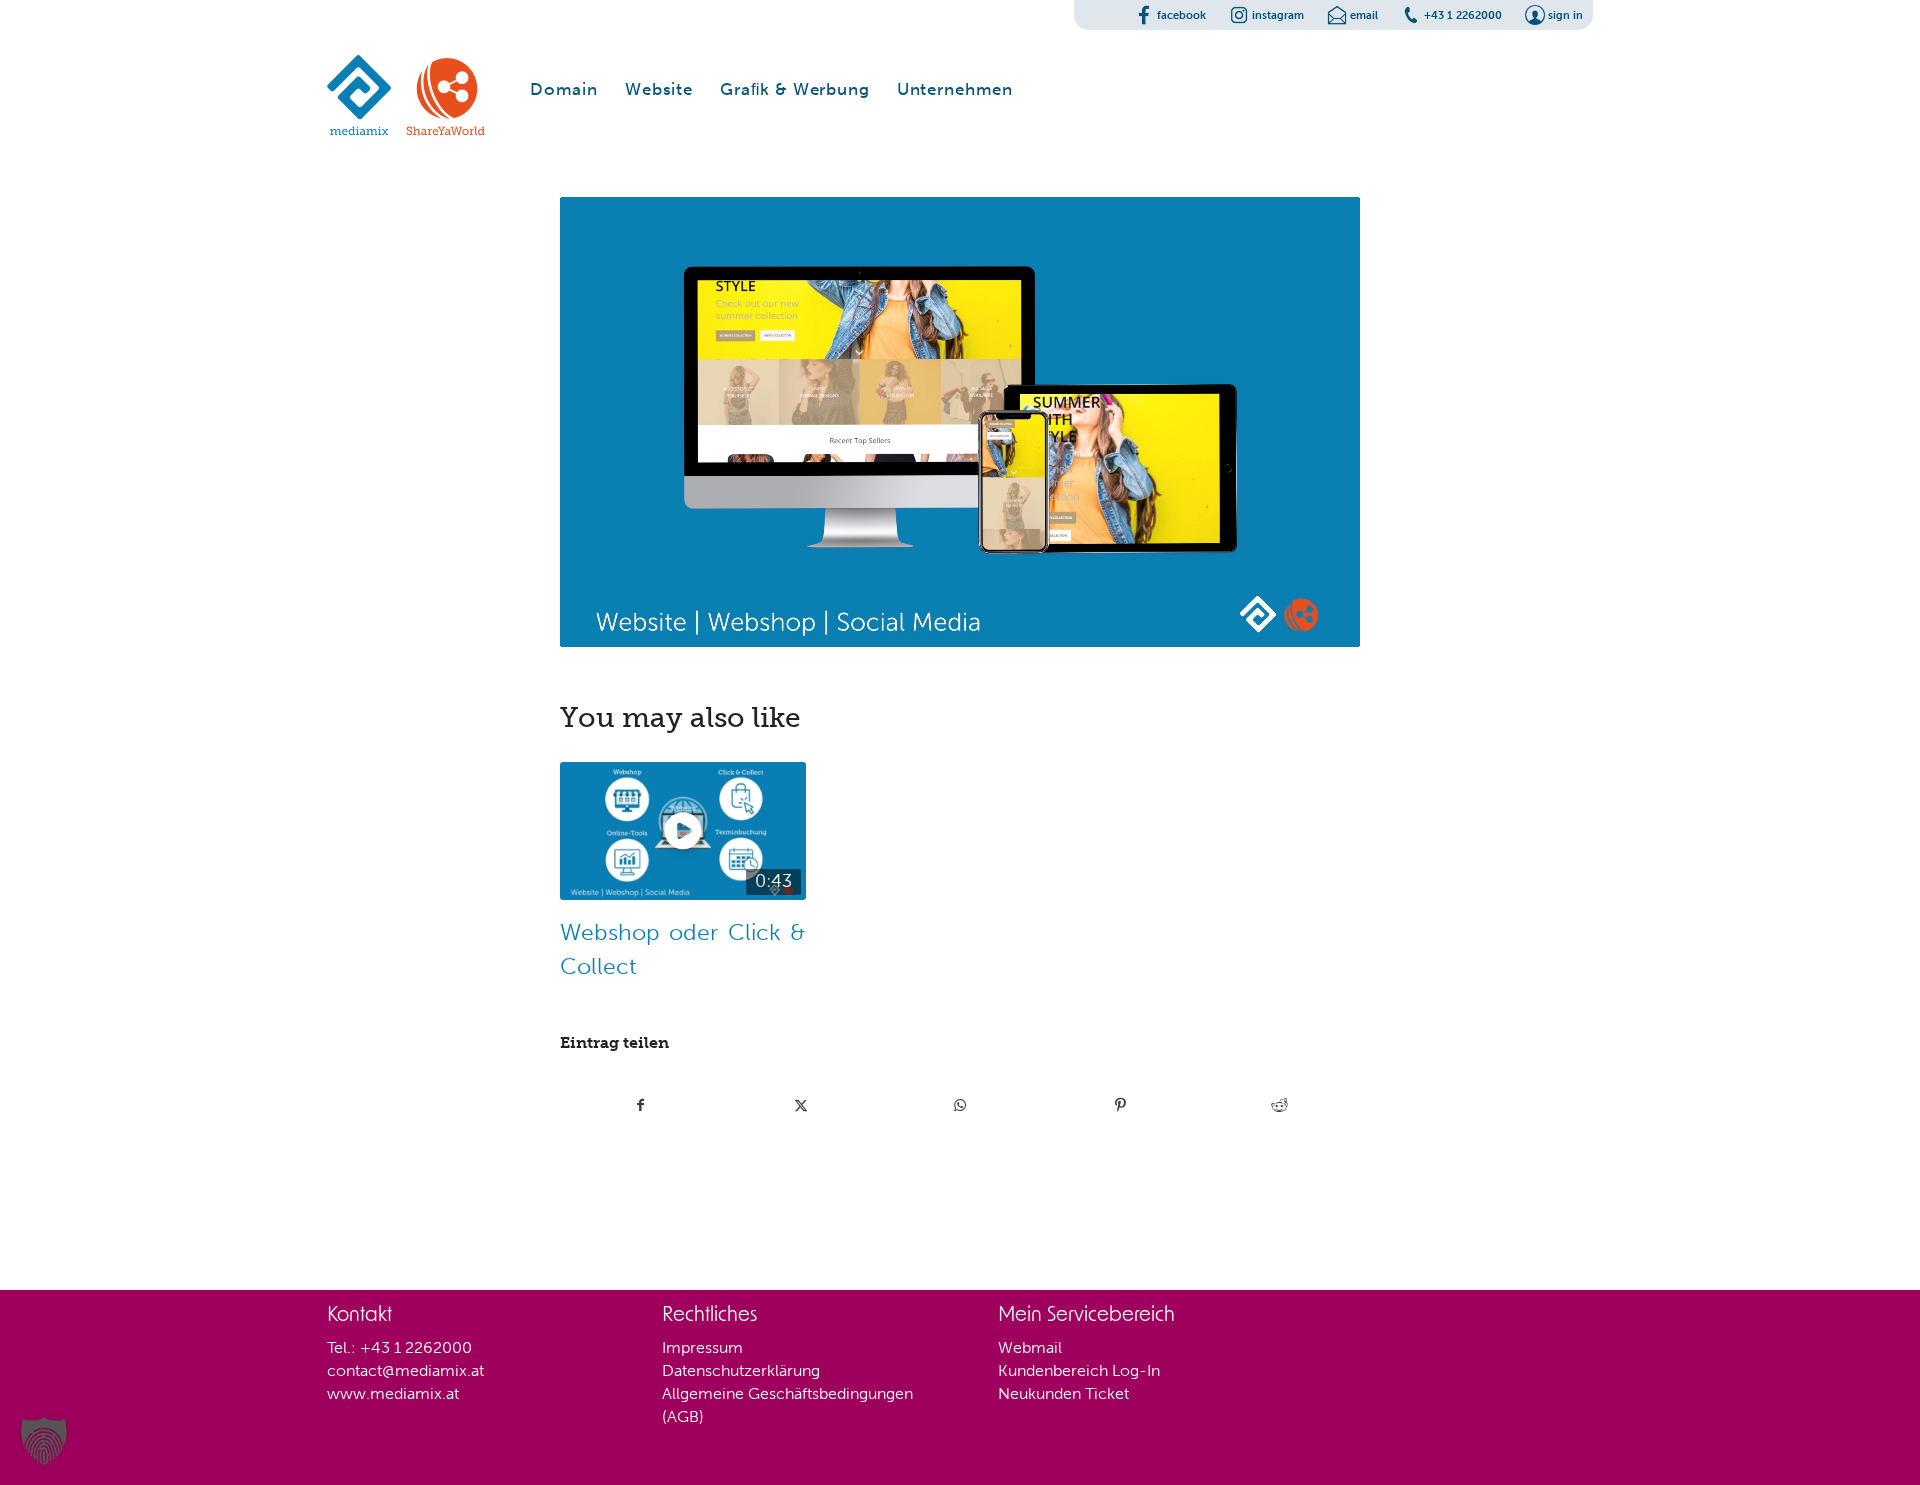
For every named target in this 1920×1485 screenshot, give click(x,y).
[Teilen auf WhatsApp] (960, 1105)
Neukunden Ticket (1063, 1393)
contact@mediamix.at (405, 1370)
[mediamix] (407, 89)
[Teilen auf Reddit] (1279, 1105)
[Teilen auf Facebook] (641, 1105)
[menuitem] (564, 89)
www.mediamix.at (393, 1393)
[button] (44, 1441)
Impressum (702, 1347)
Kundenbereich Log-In (1079, 1370)
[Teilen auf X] (801, 1105)
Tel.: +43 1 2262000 (399, 1347)
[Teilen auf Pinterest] (1120, 1105)
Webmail (1030, 1347)
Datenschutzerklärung (741, 1370)
